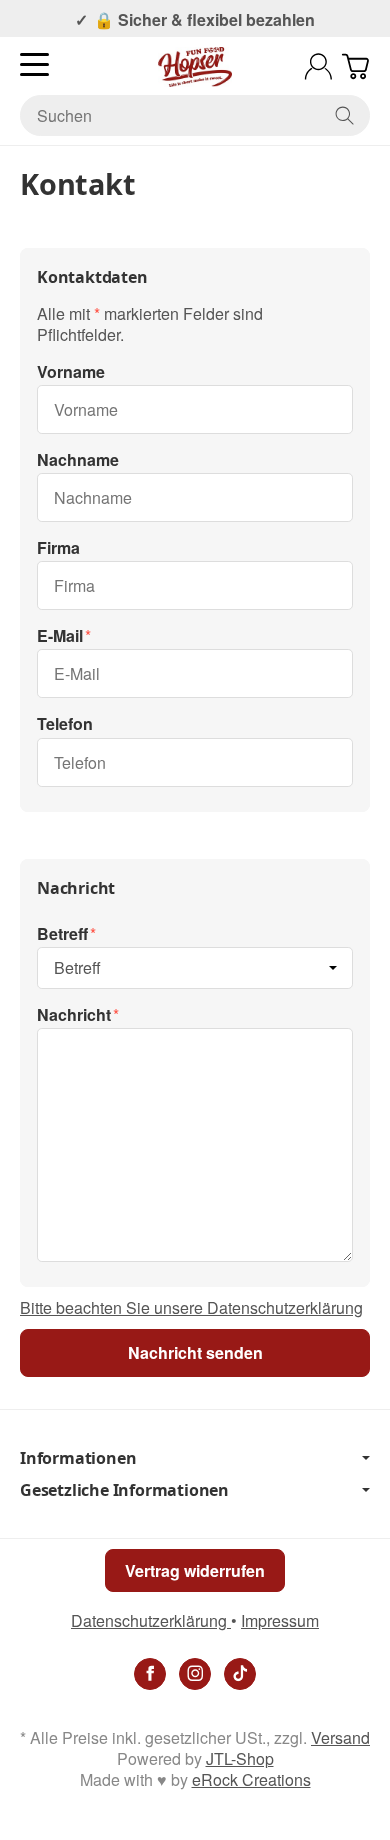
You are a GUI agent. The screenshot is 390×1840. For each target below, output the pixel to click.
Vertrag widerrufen (195, 1570)
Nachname (78, 460)
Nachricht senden (195, 1352)
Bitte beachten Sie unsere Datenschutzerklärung (191, 1307)
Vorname (71, 372)
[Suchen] (344, 115)
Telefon (65, 724)
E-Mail (60, 636)
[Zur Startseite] (194, 67)
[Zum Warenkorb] (355, 66)
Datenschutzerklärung (151, 1620)
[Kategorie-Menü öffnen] (34, 64)
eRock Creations (251, 1779)
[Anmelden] (318, 66)
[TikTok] (240, 1674)
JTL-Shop (240, 1758)
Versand (340, 1737)
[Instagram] (195, 1674)
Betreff (62, 934)
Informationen (78, 1458)
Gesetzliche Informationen (124, 1490)
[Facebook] (150, 1674)
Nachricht (74, 1015)
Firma (58, 548)
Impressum (280, 1620)
